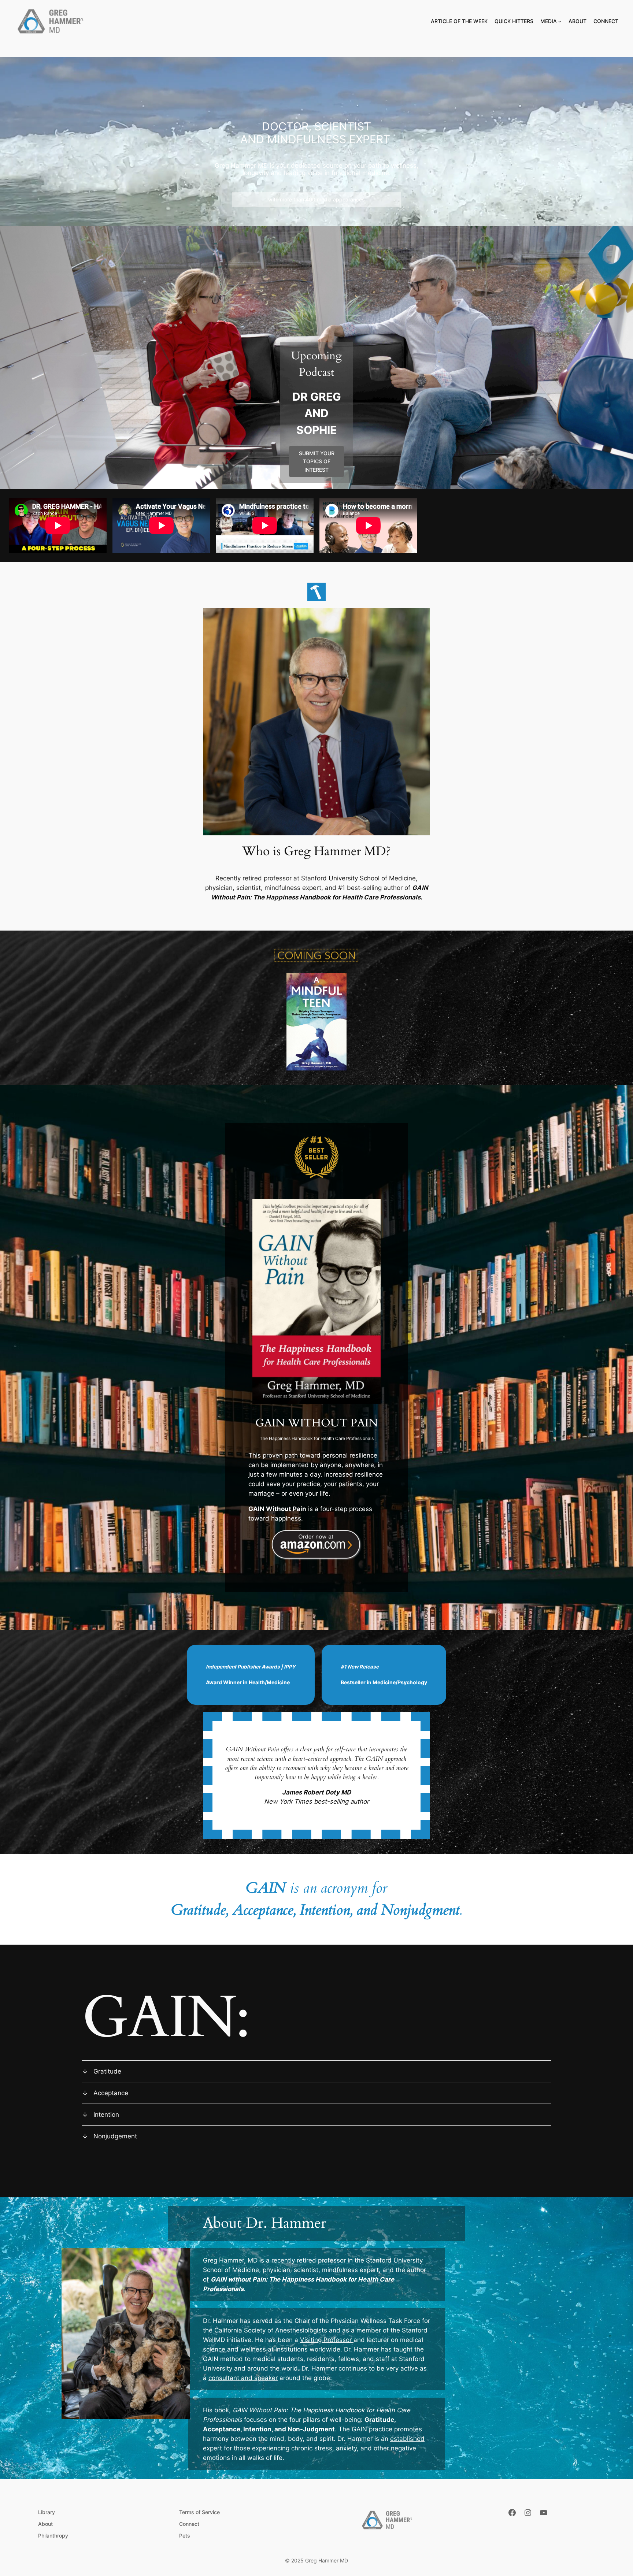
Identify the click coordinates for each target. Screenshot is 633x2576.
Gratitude (107, 2071)
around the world (273, 2368)
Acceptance (111, 2093)
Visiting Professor (327, 2340)
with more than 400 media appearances (316, 199)
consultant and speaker (243, 2378)
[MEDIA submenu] (560, 21)
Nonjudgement (115, 2136)
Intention (106, 2115)
